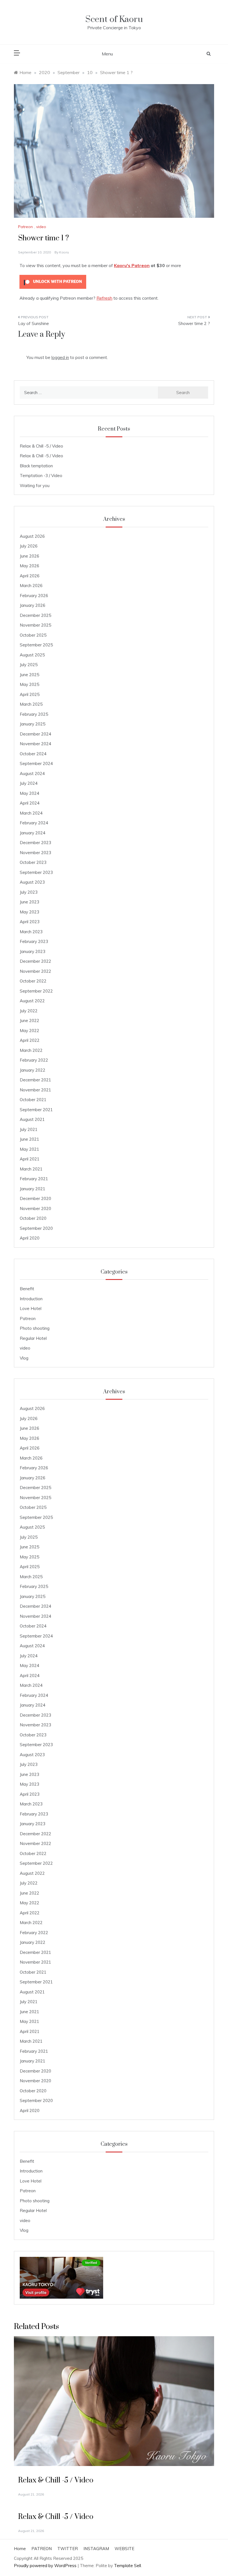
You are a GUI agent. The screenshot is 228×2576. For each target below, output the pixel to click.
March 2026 (31, 586)
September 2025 (36, 645)
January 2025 (33, 724)
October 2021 (33, 1100)
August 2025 (32, 655)
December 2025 (35, 615)
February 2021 (34, 1179)
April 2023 (30, 922)
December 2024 (35, 734)
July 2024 (29, 783)
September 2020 (36, 1228)
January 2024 (33, 833)
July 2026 (29, 546)
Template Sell (127, 2566)
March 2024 (31, 813)
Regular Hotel (33, 1338)
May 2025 (29, 684)
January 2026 (33, 605)
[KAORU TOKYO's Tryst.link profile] (61, 2277)
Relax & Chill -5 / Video (41, 446)
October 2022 (33, 981)
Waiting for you (35, 486)
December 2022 (35, 961)
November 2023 (35, 853)
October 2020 (33, 1218)
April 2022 (30, 1040)
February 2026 (34, 596)
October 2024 (33, 754)
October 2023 (33, 862)
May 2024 (29, 793)
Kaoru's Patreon (132, 265)
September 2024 (36, 763)
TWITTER (68, 2549)
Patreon (25, 227)
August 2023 (32, 882)
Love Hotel (31, 1308)
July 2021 (29, 1129)
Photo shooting (35, 1328)
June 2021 (29, 1139)
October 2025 (33, 635)
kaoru (64, 252)
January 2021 (33, 1189)
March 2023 (31, 932)
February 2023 (34, 941)
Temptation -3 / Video (41, 476)
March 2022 (31, 1050)
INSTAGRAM (96, 2549)
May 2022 (29, 1031)
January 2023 (33, 951)
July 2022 (29, 1011)
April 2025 (30, 694)
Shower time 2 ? (194, 323)
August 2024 (32, 773)
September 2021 (36, 1110)
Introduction (31, 1299)
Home (20, 2549)
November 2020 (35, 1208)
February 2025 (34, 714)
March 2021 (31, 1169)
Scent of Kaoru (114, 19)
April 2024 (30, 803)
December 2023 (35, 843)
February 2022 (34, 1060)
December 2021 (35, 1080)
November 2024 (35, 744)
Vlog (24, 1358)
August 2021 (32, 1119)
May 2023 (29, 912)
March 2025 (31, 704)
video (41, 227)
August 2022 (32, 1001)
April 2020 (30, 1238)
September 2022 (36, 991)
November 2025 (35, 625)
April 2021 (30, 1159)
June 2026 (29, 556)
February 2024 (34, 823)
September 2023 (36, 872)
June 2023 (29, 902)
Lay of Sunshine (34, 323)
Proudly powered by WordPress (46, 2566)
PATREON (42, 2549)
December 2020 (35, 1198)
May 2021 (29, 1149)
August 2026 (32, 536)
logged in (60, 357)
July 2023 (29, 892)
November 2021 (35, 1090)
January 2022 (33, 1070)
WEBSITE (124, 2549)
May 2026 (29, 566)
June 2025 (29, 675)
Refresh (104, 298)
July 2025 (29, 665)
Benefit (27, 1289)
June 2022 (29, 1021)
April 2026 (30, 576)
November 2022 (35, 971)
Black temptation (36, 466)
